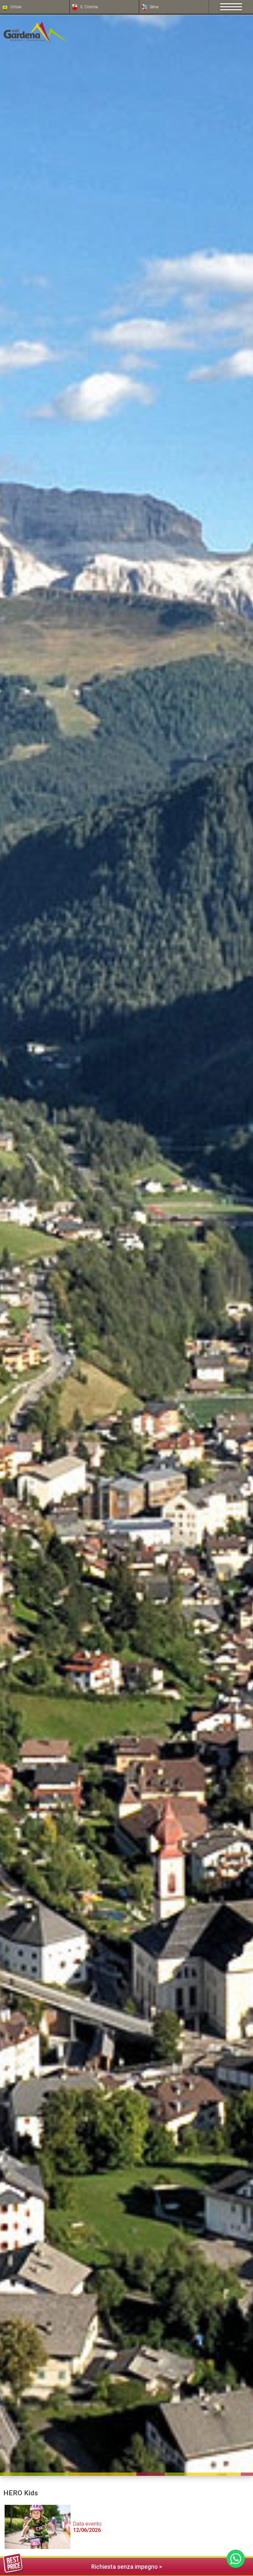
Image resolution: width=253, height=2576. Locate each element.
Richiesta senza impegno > (127, 2567)
